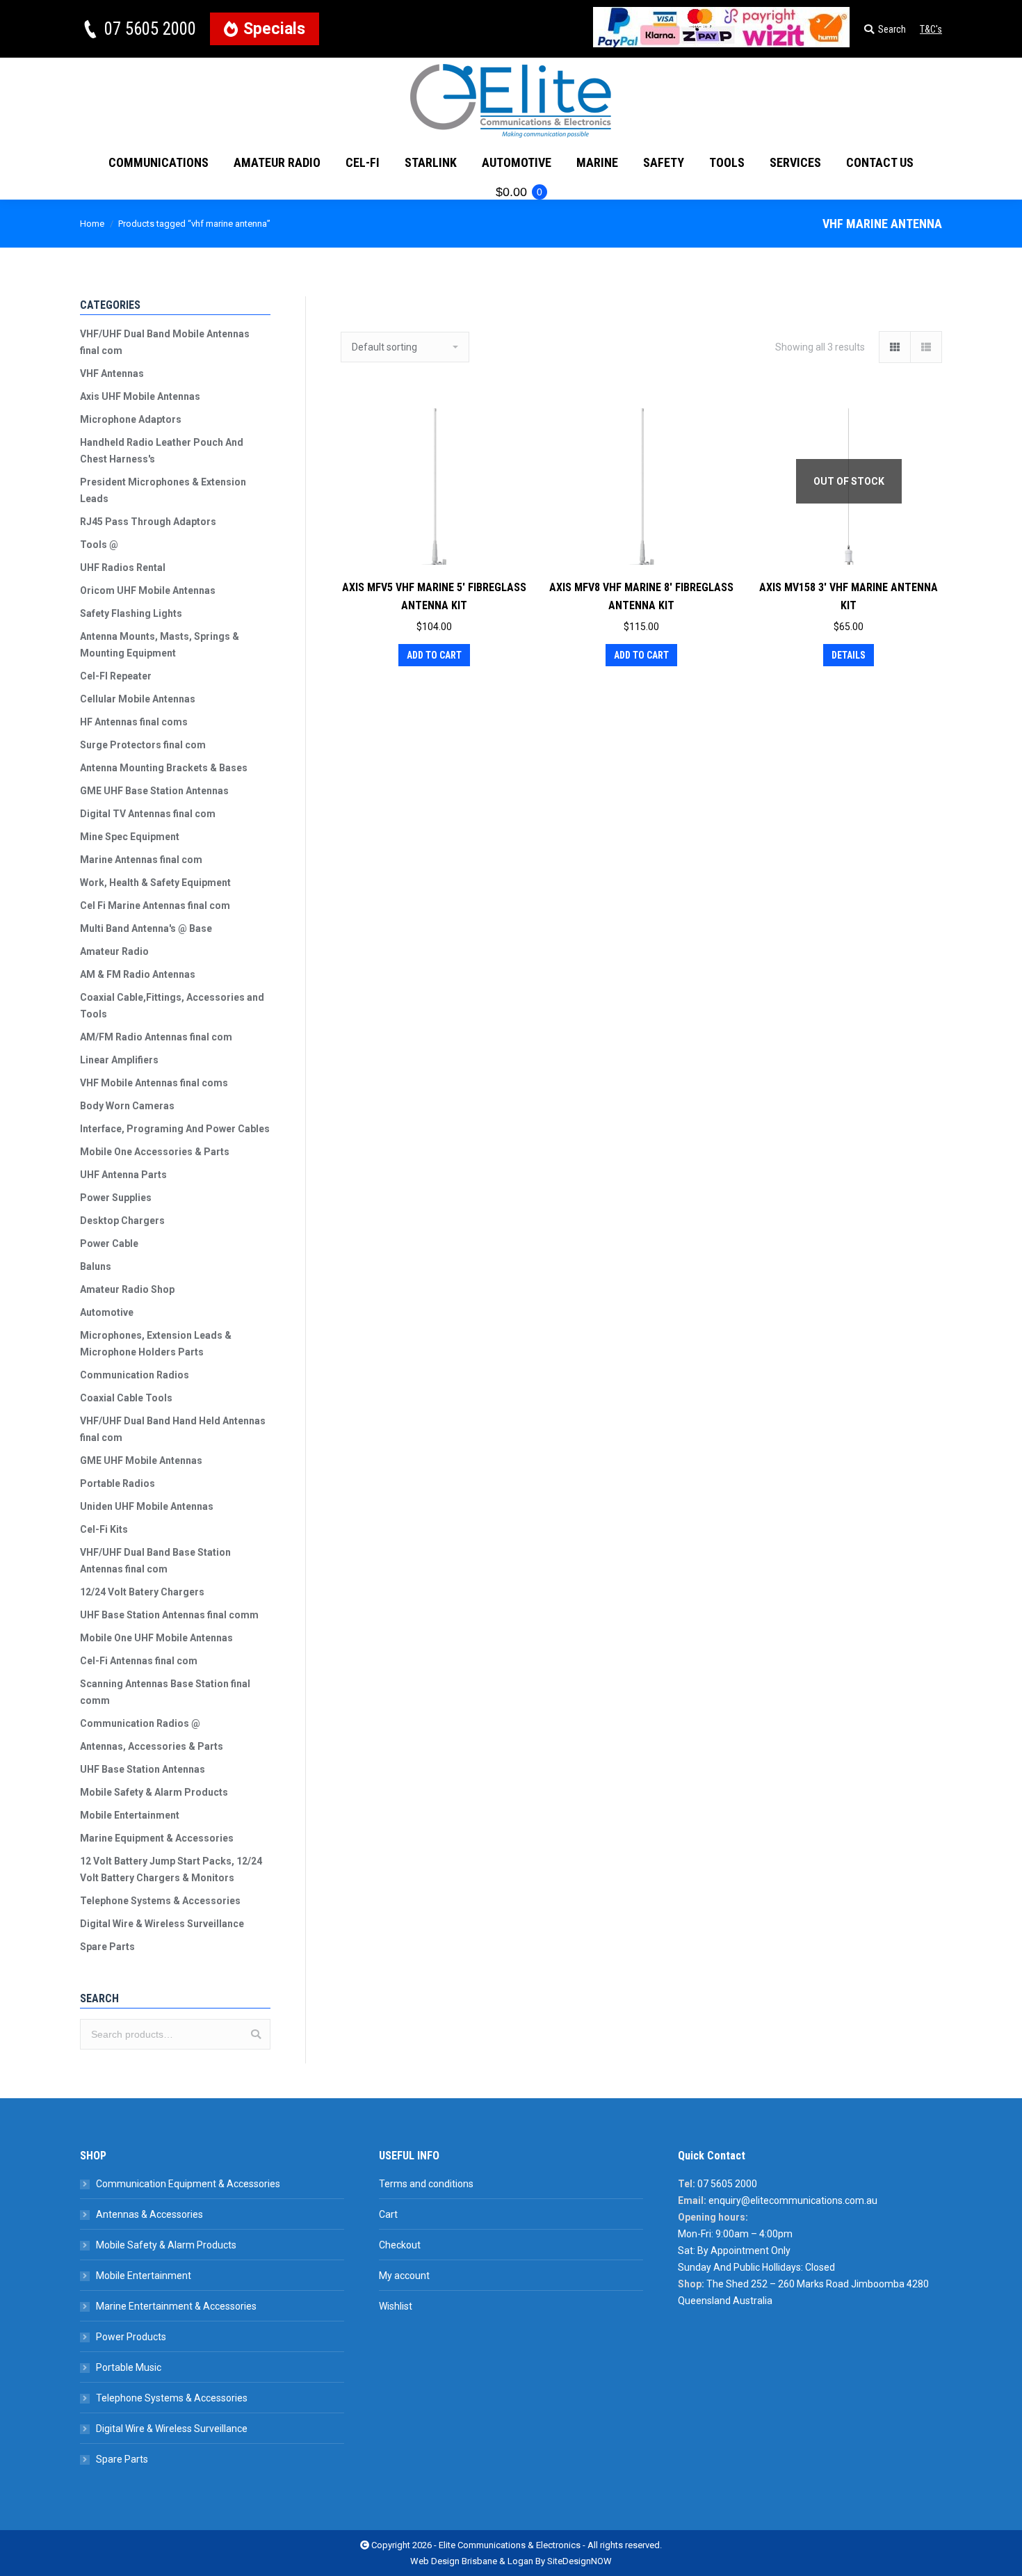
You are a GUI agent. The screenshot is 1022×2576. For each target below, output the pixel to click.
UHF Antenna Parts (123, 1175)
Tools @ (99, 545)
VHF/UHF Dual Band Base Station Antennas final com (155, 1561)
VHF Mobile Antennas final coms (154, 1083)
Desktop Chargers (122, 1221)
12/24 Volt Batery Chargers (142, 1592)
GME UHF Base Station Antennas (154, 791)
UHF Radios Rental (123, 567)
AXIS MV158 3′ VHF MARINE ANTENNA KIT (849, 596)
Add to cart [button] (434, 655)
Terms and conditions (426, 2184)
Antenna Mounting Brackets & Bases (164, 768)
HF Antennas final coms (134, 722)
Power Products (131, 2337)
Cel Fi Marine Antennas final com (155, 905)
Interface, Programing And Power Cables (175, 1129)
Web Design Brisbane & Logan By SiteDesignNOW (511, 2561)
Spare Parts (107, 1947)
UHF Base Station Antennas (143, 1769)
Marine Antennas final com (141, 860)
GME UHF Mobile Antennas (141, 1460)
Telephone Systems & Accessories (160, 1901)
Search (256, 2034)
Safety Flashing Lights (131, 613)
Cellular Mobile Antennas (138, 699)
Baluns (96, 1266)
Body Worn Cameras (127, 1106)
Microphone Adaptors (131, 419)
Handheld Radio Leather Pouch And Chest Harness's (162, 451)
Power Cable (109, 1243)
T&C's (931, 29)
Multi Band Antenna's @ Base (146, 928)
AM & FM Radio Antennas (138, 974)
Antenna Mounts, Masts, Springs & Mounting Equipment (160, 645)
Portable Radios (117, 1483)
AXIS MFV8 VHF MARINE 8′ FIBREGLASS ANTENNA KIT (641, 596)
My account (404, 2276)
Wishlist (396, 2306)
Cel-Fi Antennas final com (139, 1661)
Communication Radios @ (140, 1723)
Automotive (107, 1312)
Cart (388, 2214)
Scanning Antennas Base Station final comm (165, 1692)
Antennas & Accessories (149, 2214)
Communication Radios (135, 1375)
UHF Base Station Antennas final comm (169, 1615)
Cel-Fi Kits (104, 1529)
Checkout (400, 2245)
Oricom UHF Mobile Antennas (148, 590)
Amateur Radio (114, 951)
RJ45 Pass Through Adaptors (148, 522)
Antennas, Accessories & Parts (152, 1746)
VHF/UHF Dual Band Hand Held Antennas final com (173, 1429)
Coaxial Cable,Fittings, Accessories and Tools (172, 1006)
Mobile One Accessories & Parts (155, 1152)
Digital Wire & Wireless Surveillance (162, 1924)
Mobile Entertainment (130, 1815)
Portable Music (129, 2367)
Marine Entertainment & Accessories (176, 2306)
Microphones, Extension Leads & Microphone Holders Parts (156, 1344)
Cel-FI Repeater (116, 676)
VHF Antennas (112, 373)
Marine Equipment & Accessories (157, 1838)
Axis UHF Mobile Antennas (140, 396)
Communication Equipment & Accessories (188, 2184)
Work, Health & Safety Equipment (155, 883)
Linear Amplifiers (119, 1060)
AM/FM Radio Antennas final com (156, 1037)
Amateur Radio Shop (127, 1289)
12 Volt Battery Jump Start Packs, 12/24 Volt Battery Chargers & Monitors (171, 1869)
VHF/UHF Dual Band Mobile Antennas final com (165, 342)
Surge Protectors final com (143, 745)
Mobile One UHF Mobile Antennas (156, 1638)
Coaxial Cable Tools (126, 1398)
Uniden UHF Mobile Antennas (147, 1506)
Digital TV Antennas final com (148, 814)
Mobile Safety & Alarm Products (154, 1792)
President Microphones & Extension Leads (163, 490)
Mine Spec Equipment (130, 837)
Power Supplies (116, 1198)
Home (92, 224)
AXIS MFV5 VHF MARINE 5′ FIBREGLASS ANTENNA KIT (434, 596)
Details (849, 655)
